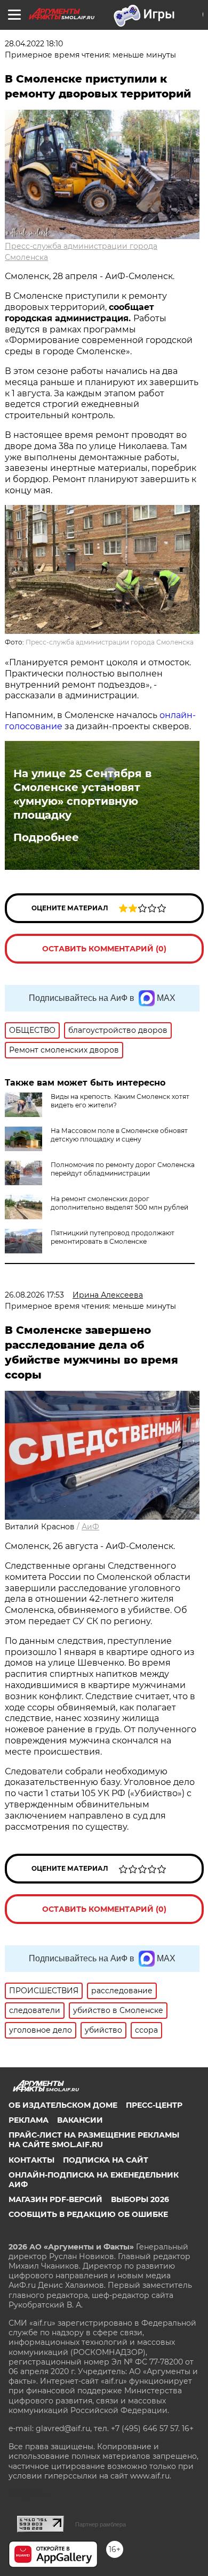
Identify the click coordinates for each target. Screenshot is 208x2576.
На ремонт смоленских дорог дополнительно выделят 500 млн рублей (119, 1203)
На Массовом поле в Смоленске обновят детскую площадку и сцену (119, 1135)
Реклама (29, 2120)
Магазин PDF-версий (55, 2199)
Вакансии (80, 2120)
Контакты (31, 2160)
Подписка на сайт (106, 2160)
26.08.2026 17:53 (34, 1295)
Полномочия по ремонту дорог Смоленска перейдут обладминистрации (123, 1169)
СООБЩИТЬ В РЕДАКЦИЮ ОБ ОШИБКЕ (88, 2214)
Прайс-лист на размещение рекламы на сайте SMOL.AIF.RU (94, 2140)
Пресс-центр (154, 2105)
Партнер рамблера (101, 2524)
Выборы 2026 (140, 2199)
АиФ (90, 1527)
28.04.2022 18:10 (34, 44)
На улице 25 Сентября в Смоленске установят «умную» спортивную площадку (82, 794)
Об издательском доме (63, 2105)
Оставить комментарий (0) (104, 949)
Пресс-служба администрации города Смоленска (110, 642)
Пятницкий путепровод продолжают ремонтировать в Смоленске (113, 1237)
